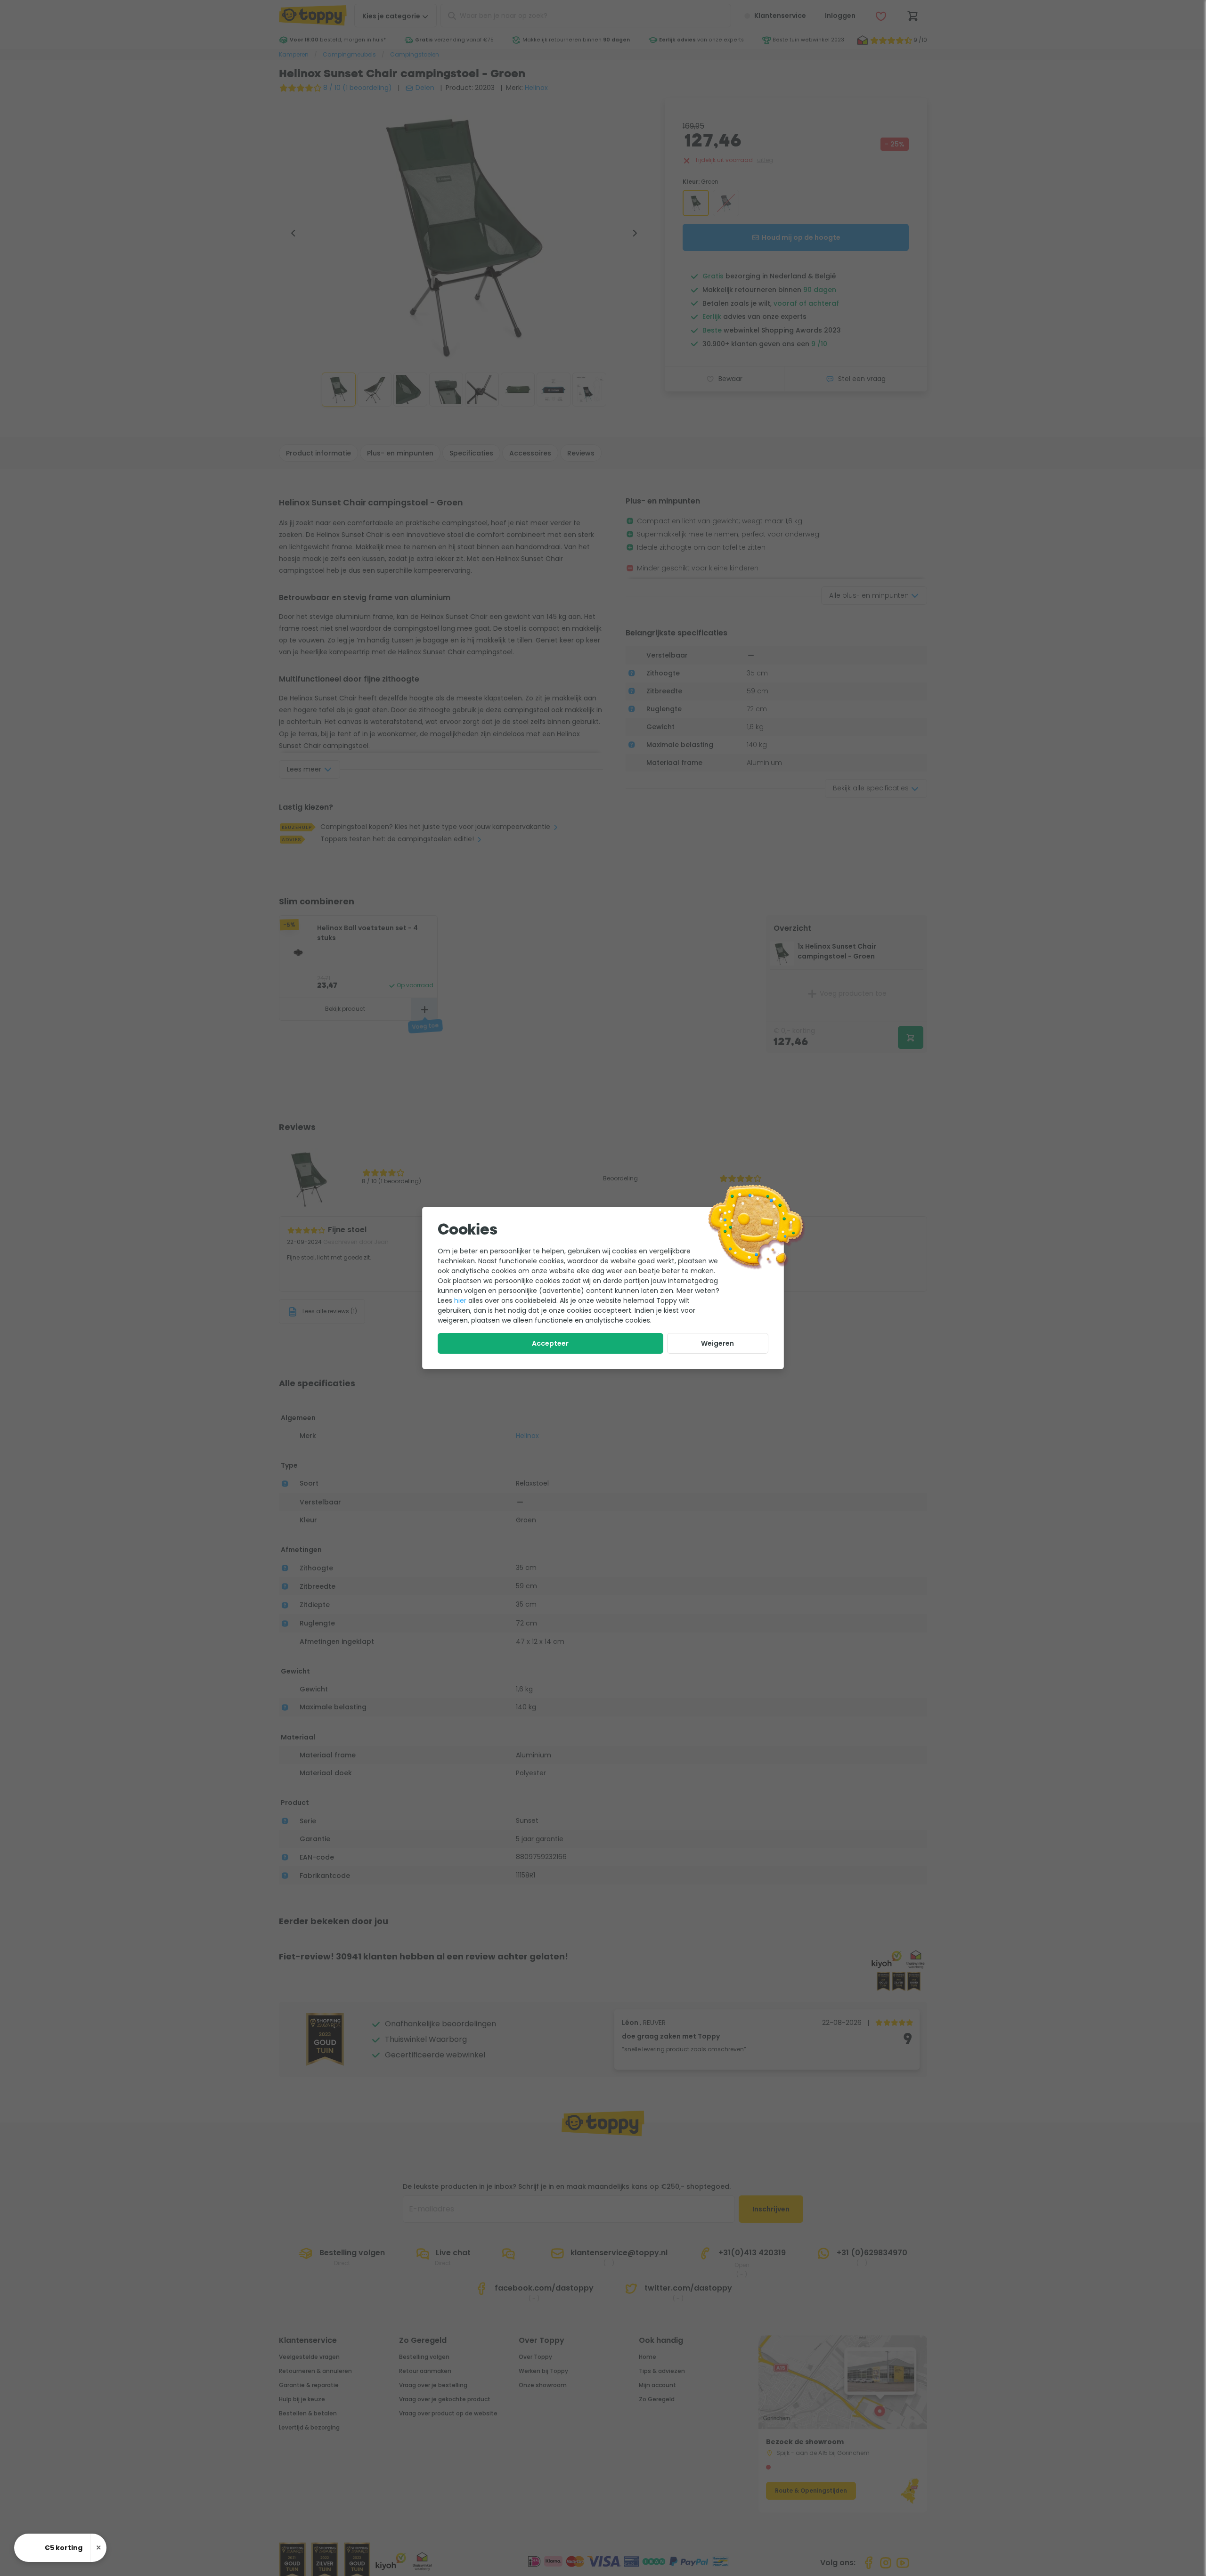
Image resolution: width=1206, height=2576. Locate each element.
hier (460, 1300)
